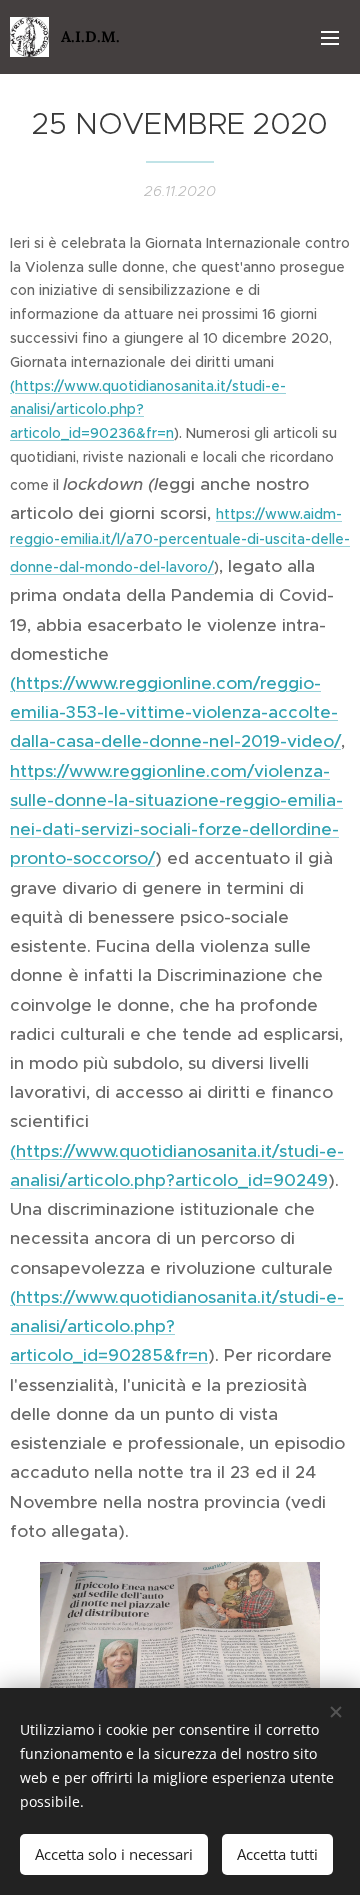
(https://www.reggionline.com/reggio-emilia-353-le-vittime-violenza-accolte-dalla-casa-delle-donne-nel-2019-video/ (175, 712)
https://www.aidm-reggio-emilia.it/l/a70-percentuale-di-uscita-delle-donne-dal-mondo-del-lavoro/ (180, 540)
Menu (330, 37)
